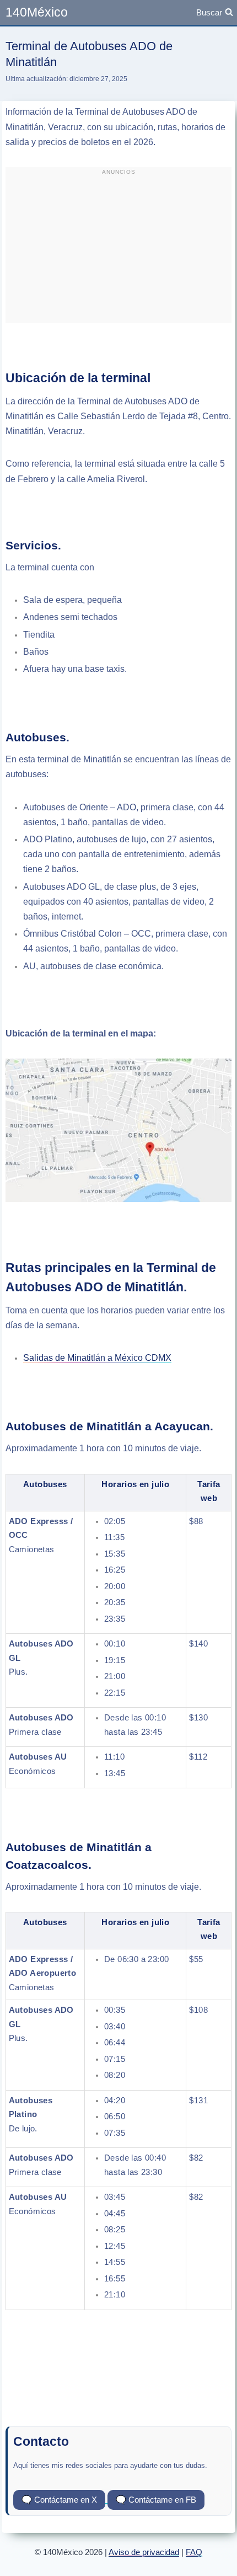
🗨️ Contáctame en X (59, 2500)
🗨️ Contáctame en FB (156, 2500)
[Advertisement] (118, 250)
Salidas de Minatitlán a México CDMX (97, 1358)
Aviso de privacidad (144, 2552)
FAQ (194, 2552)
